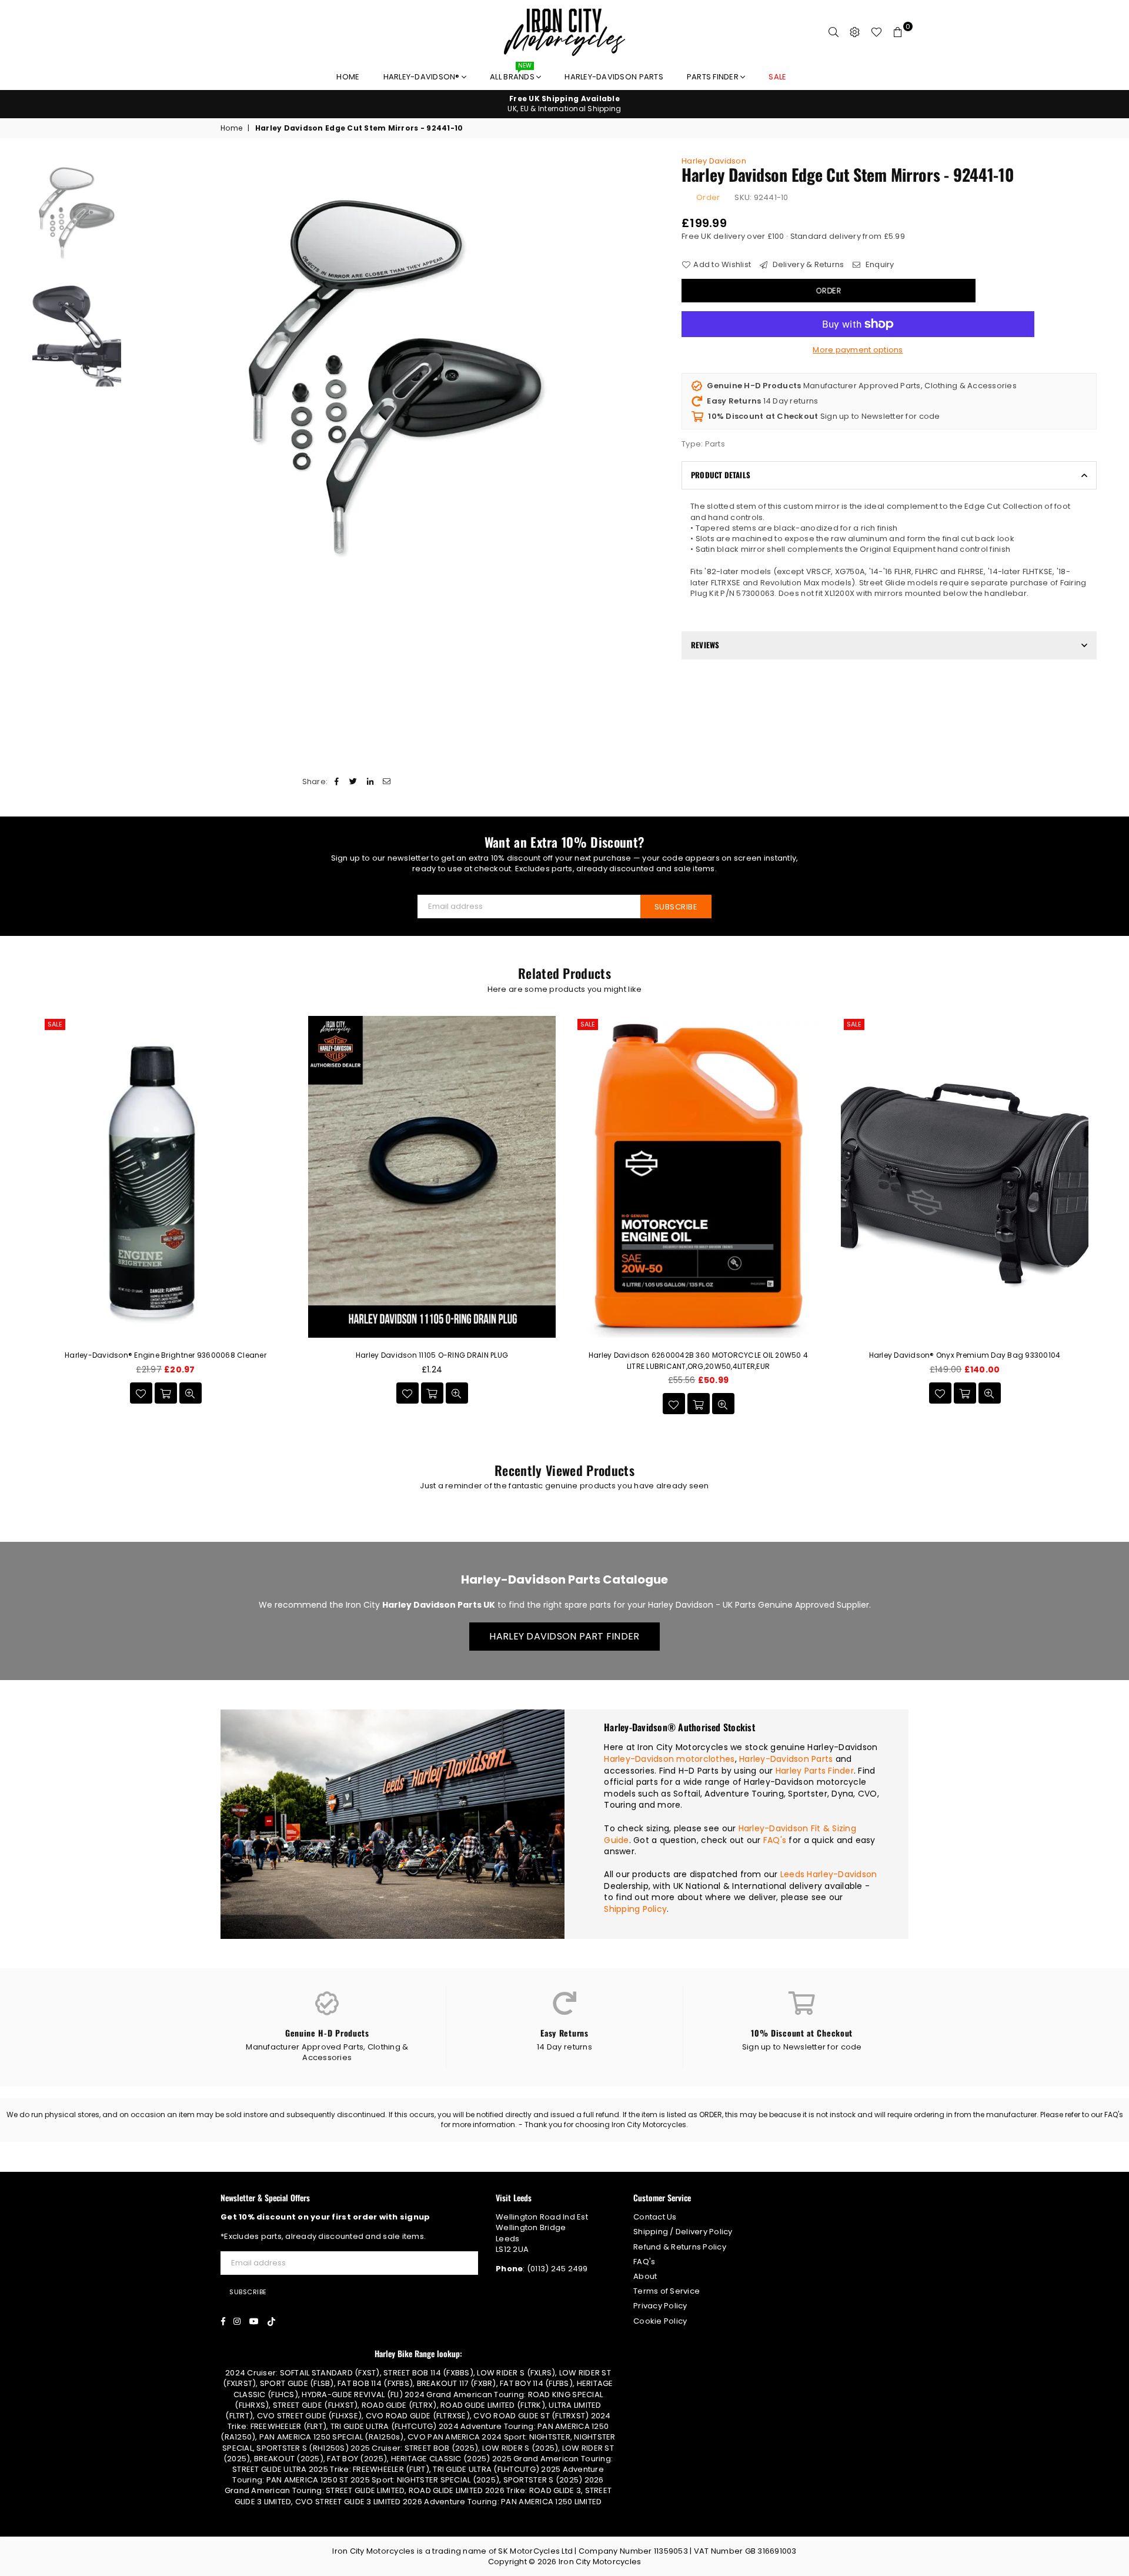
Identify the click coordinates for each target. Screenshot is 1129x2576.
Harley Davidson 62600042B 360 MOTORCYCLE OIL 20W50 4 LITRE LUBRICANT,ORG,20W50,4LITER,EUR (699, 1360)
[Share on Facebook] (337, 782)
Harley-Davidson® (422, 77)
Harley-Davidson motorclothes (669, 1759)
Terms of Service (667, 2291)
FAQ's (775, 1840)
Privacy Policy (660, 2306)
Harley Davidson (714, 161)
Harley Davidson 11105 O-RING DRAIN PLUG (432, 1355)
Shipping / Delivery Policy (683, 2232)
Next (654, 380)
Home (348, 77)
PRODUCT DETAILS (721, 475)
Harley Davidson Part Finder (564, 1636)
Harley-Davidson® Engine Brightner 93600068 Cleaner (166, 1355)
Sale (55, 1024)
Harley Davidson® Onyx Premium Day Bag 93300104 (965, 1355)
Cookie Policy (660, 2321)
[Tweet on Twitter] (354, 782)
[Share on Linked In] (370, 782)
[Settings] (855, 32)
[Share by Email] (387, 782)
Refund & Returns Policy (680, 2247)
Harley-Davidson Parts (614, 77)
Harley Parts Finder (815, 1771)
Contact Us (655, 2217)
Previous (137, 380)
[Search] (834, 32)
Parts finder (714, 77)
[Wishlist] (876, 32)
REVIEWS (705, 645)
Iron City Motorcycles (600, 2562)
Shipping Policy (635, 1909)
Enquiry (879, 265)
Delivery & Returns (807, 265)
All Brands (513, 74)
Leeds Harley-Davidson (829, 1874)
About (645, 2276)
